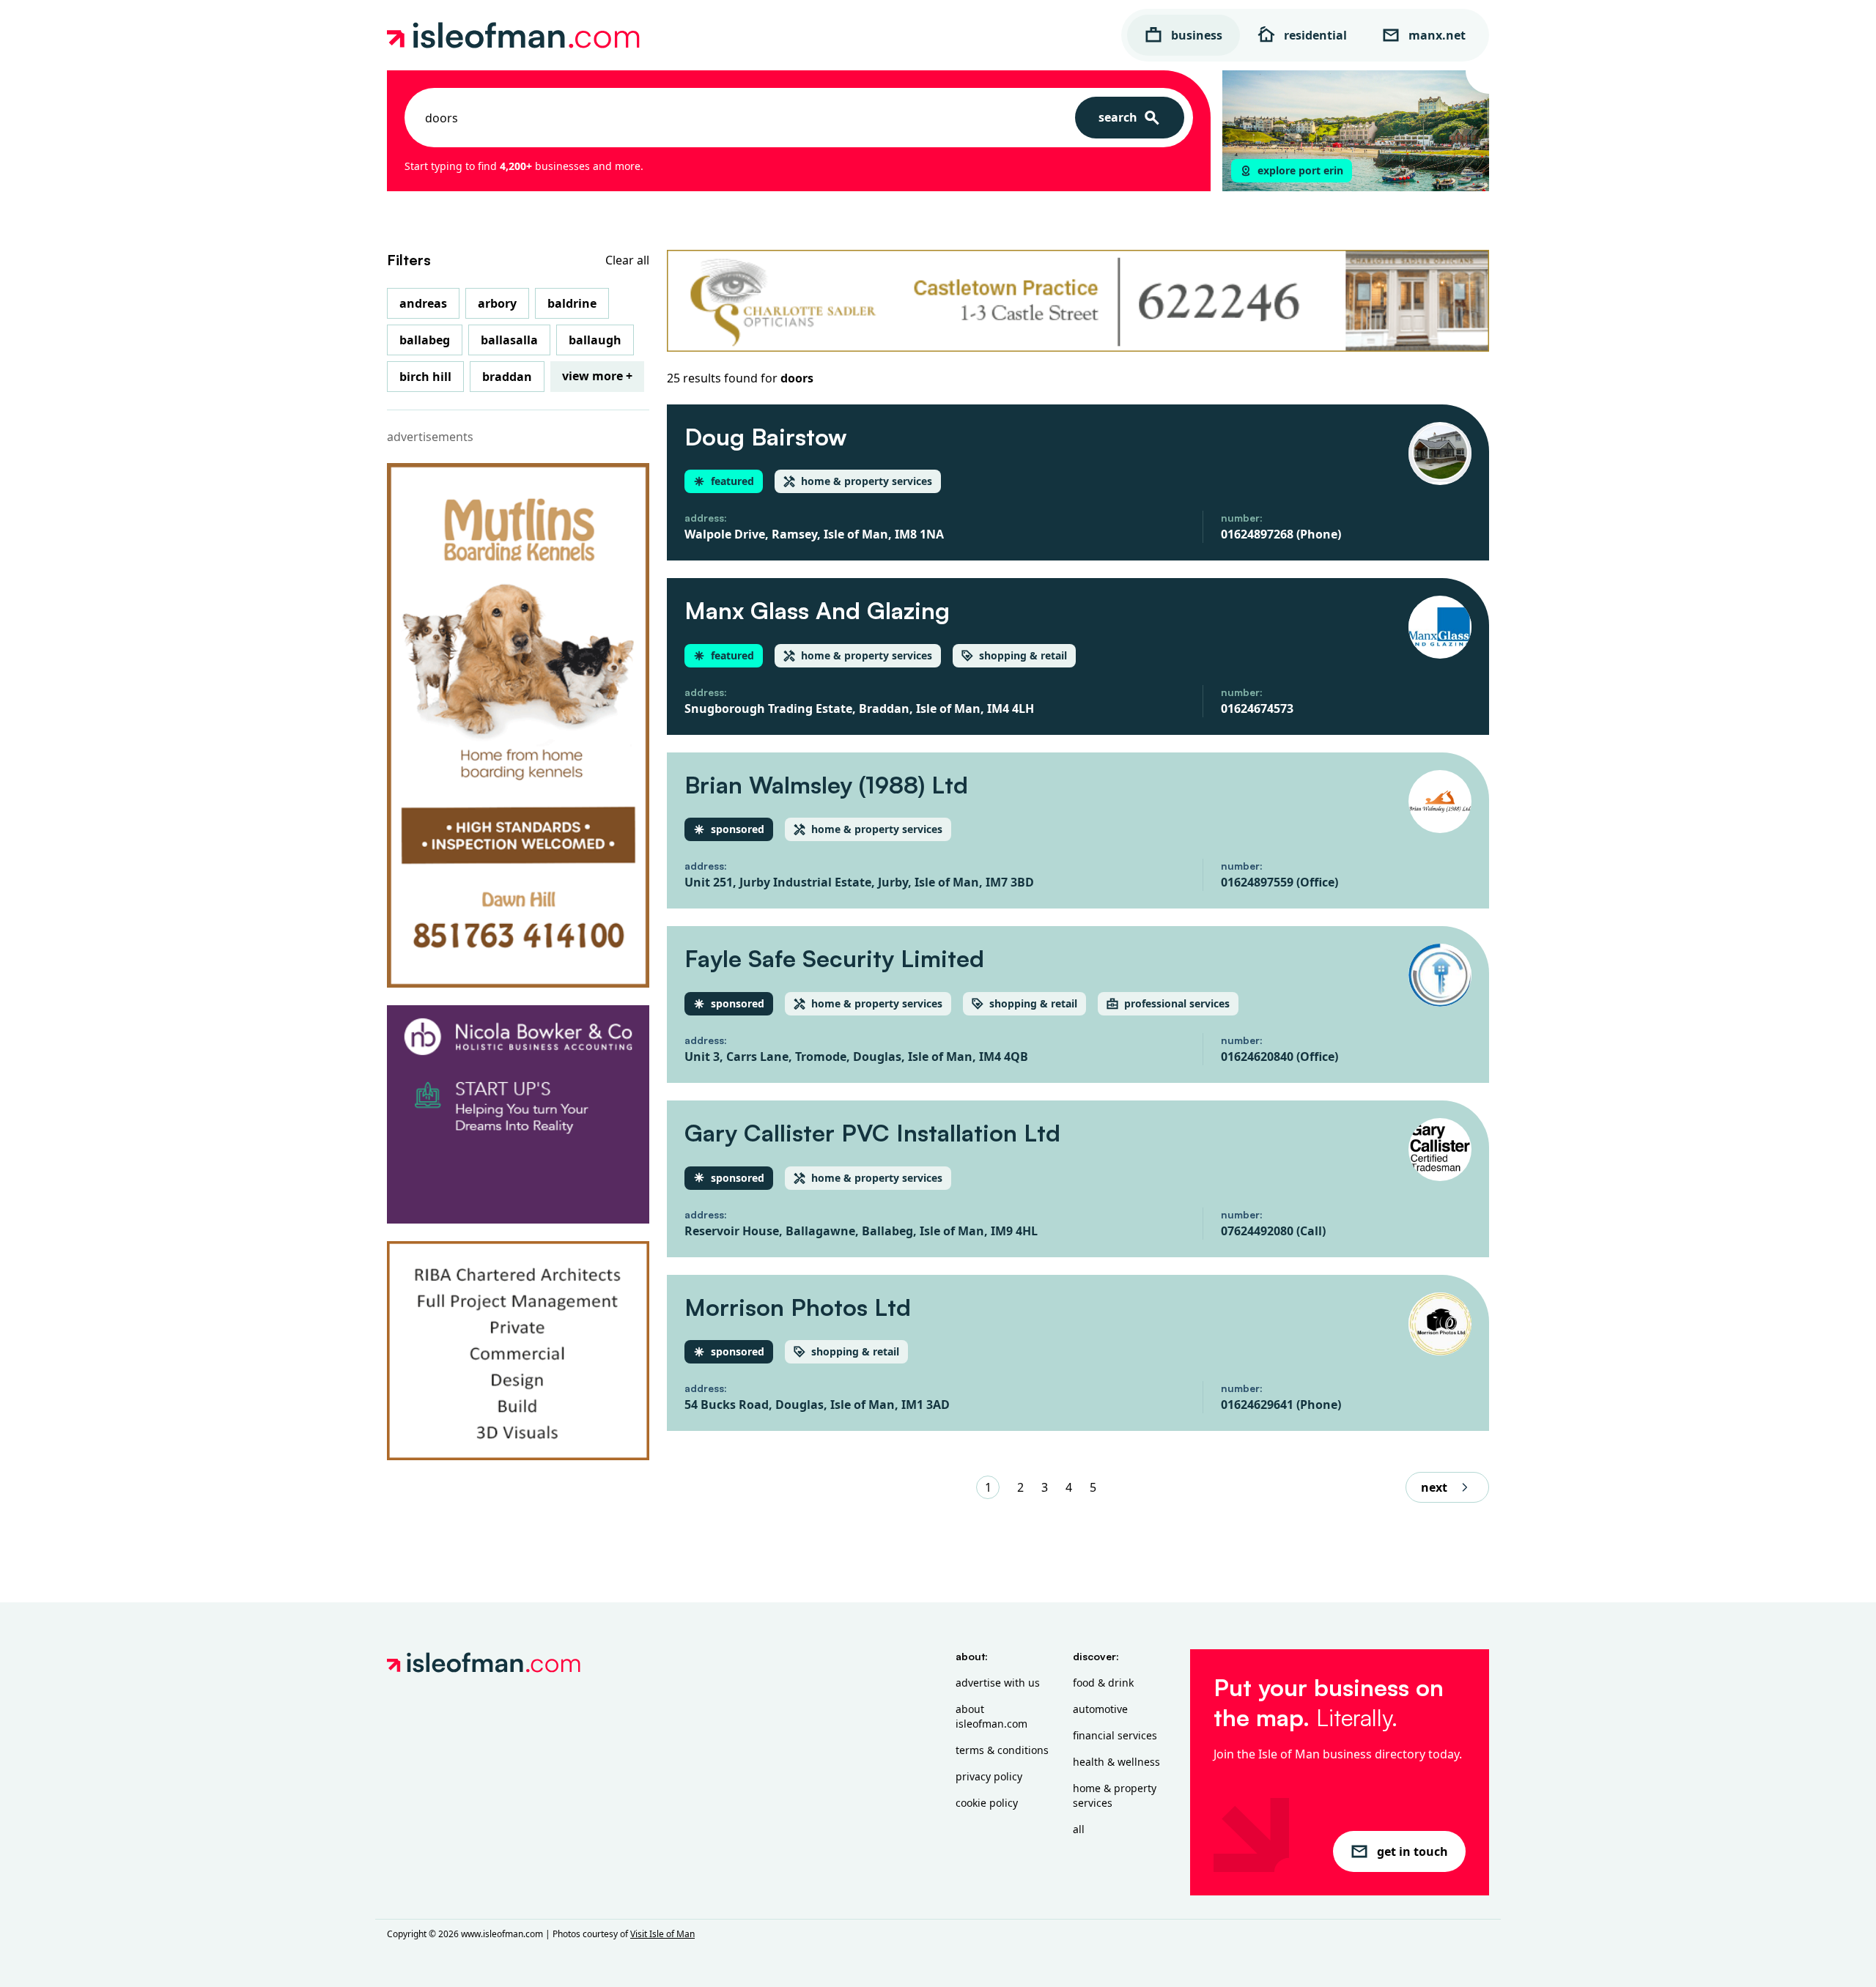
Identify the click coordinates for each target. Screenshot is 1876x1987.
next (1434, 1487)
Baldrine (572, 303)
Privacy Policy (989, 1776)
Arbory (497, 303)
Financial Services (1115, 1735)
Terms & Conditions (1002, 1750)
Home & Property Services (1115, 1795)
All (1079, 1829)
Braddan (507, 377)
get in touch (1412, 1851)
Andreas (423, 303)
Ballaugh (595, 340)
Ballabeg (425, 340)
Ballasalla (509, 340)
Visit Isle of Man (662, 1934)
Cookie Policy (987, 1803)
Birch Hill (425, 377)
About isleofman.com (991, 1716)
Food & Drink (1103, 1683)
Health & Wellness (1116, 1762)
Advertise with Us (998, 1683)
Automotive (1100, 1709)
